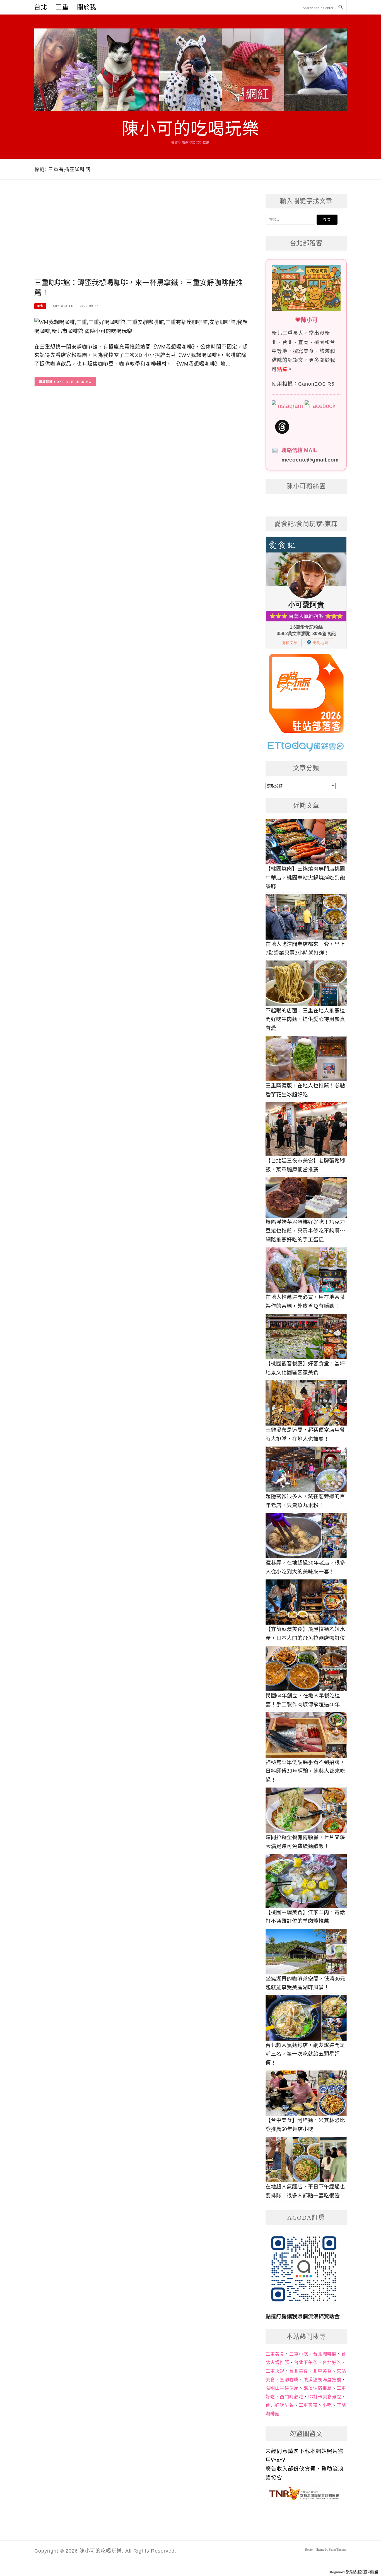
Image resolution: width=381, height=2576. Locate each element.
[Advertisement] (142, 236)
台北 (41, 7)
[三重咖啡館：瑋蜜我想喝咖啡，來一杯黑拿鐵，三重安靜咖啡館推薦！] (142, 326)
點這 (282, 369)
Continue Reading (73, 382)
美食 (40, 306)
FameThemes (338, 2549)
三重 (62, 7)
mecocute (63, 306)
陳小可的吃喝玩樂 (191, 129)
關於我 (87, 7)
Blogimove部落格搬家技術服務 (353, 2572)
